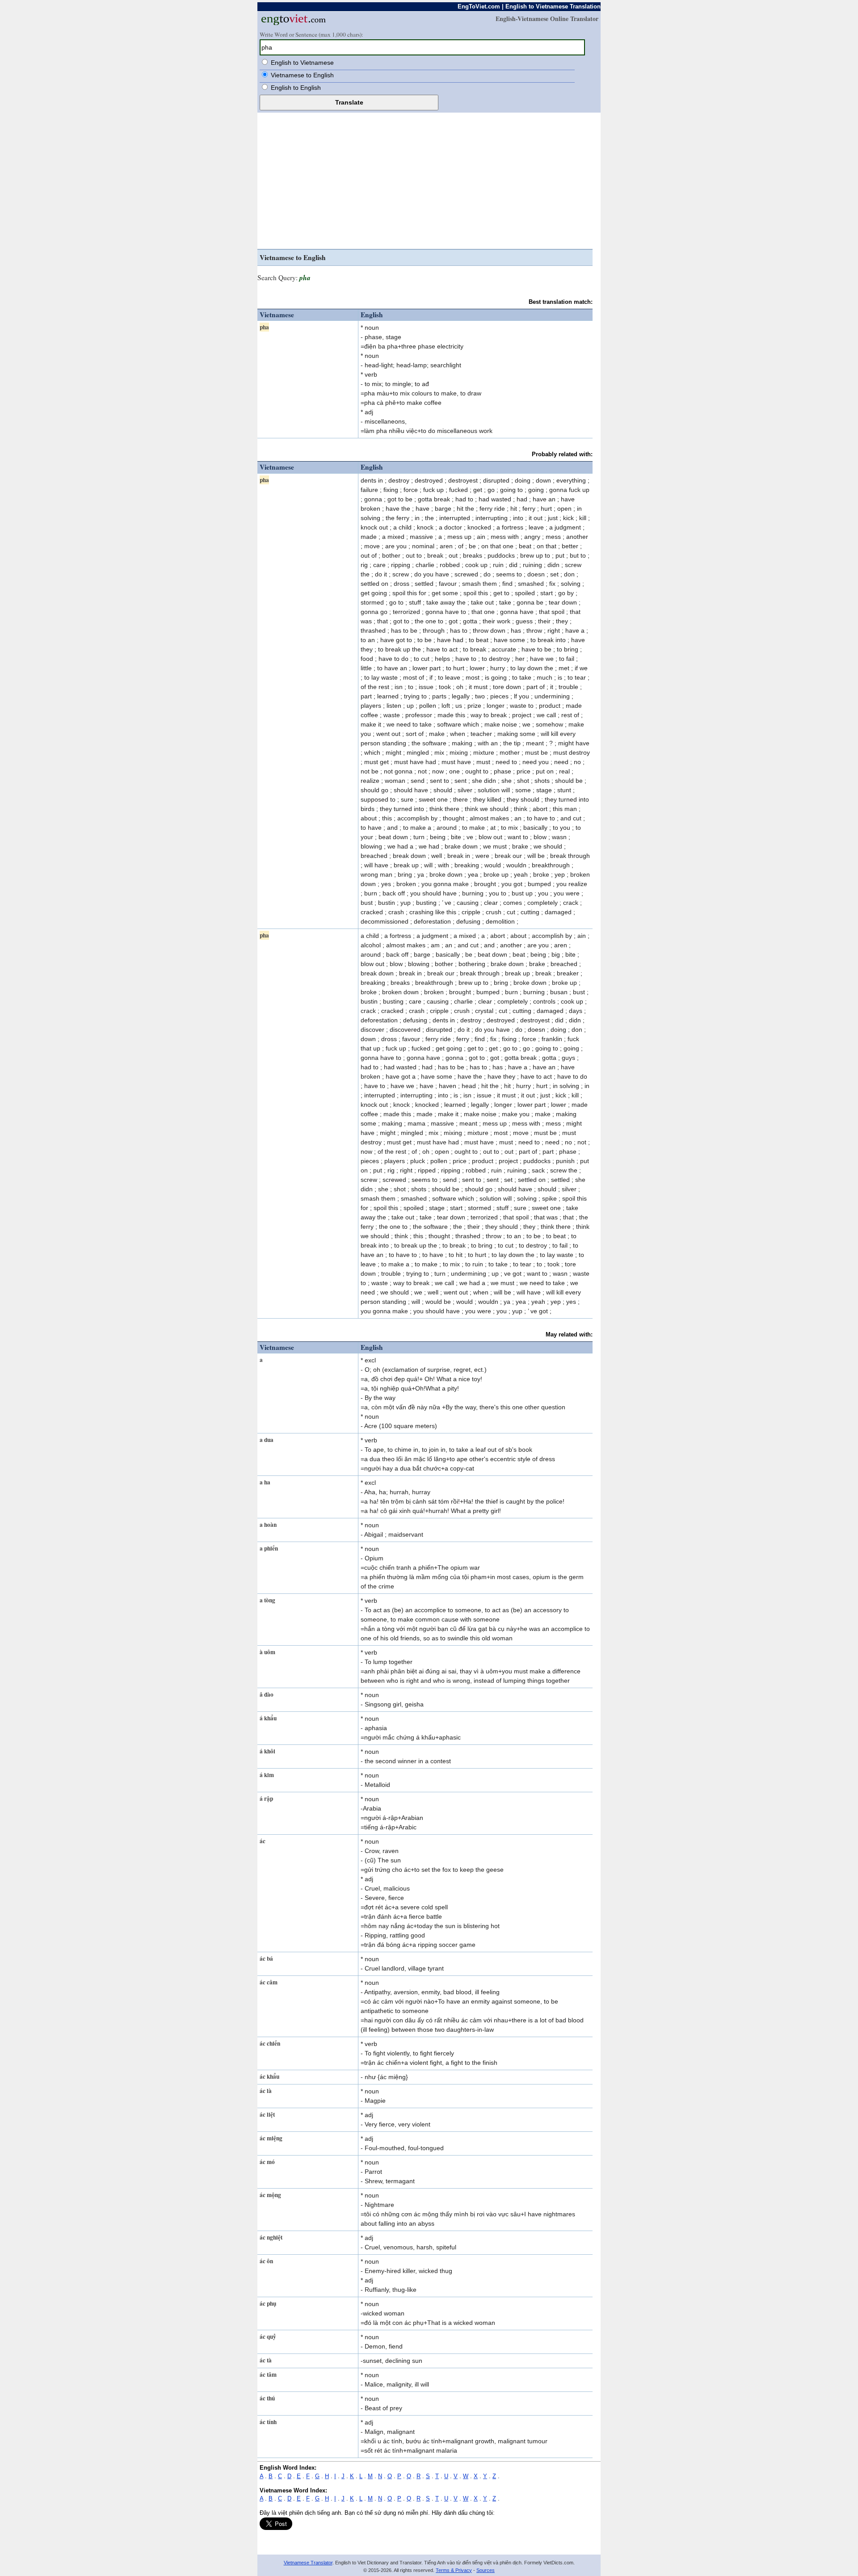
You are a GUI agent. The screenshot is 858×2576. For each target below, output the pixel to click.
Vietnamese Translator (308, 2563)
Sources (486, 2570)
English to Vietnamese (302, 63)
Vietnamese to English (302, 75)
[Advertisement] (425, 182)
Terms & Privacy (454, 2570)
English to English (296, 88)
